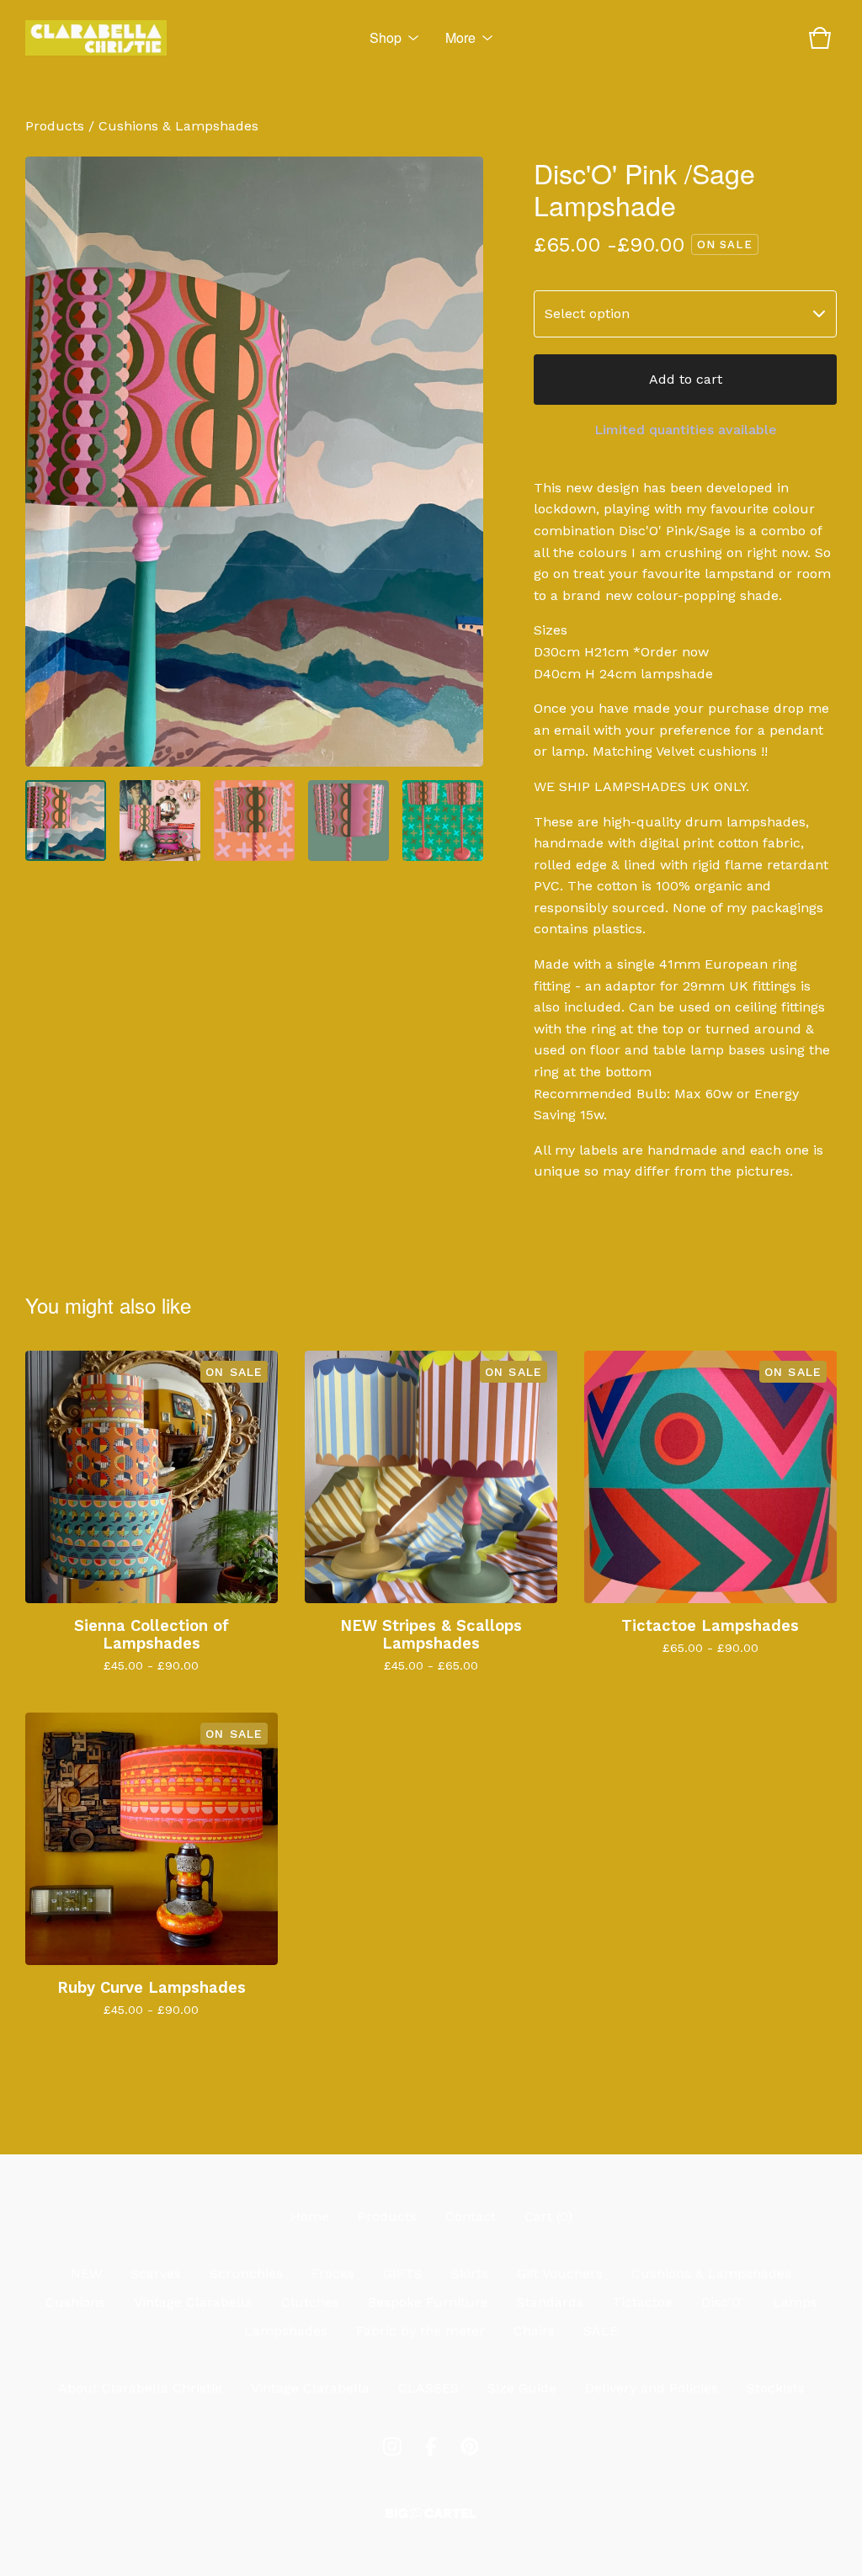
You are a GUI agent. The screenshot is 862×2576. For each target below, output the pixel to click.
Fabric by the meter (420, 2331)
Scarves (156, 2273)
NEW (86, 2273)
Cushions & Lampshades (178, 126)
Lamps (795, 2302)
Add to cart (686, 379)
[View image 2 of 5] (160, 821)
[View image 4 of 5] (349, 821)
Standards (550, 2302)
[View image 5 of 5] (443, 821)
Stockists (776, 2388)
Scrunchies (246, 2273)
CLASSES (428, 2388)
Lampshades (286, 2331)
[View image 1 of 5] (66, 821)
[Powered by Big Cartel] (431, 2513)
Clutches (310, 2302)
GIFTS (403, 2273)
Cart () (548, 2216)
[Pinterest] (470, 2446)
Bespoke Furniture (428, 2302)
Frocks (333, 2273)
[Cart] (820, 38)
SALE (601, 2331)
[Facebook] (431, 2446)
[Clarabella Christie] (96, 38)
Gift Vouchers (560, 2273)
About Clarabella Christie (140, 2388)
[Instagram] (392, 2446)
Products (55, 126)
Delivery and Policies (652, 2388)
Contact (471, 2216)
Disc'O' (723, 2302)
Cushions (75, 2302)
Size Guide (522, 2388)
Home (310, 2216)
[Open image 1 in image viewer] (254, 462)
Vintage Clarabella (193, 2302)
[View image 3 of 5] (254, 821)
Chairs (534, 2331)
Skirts (470, 2273)
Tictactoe (642, 2302)
